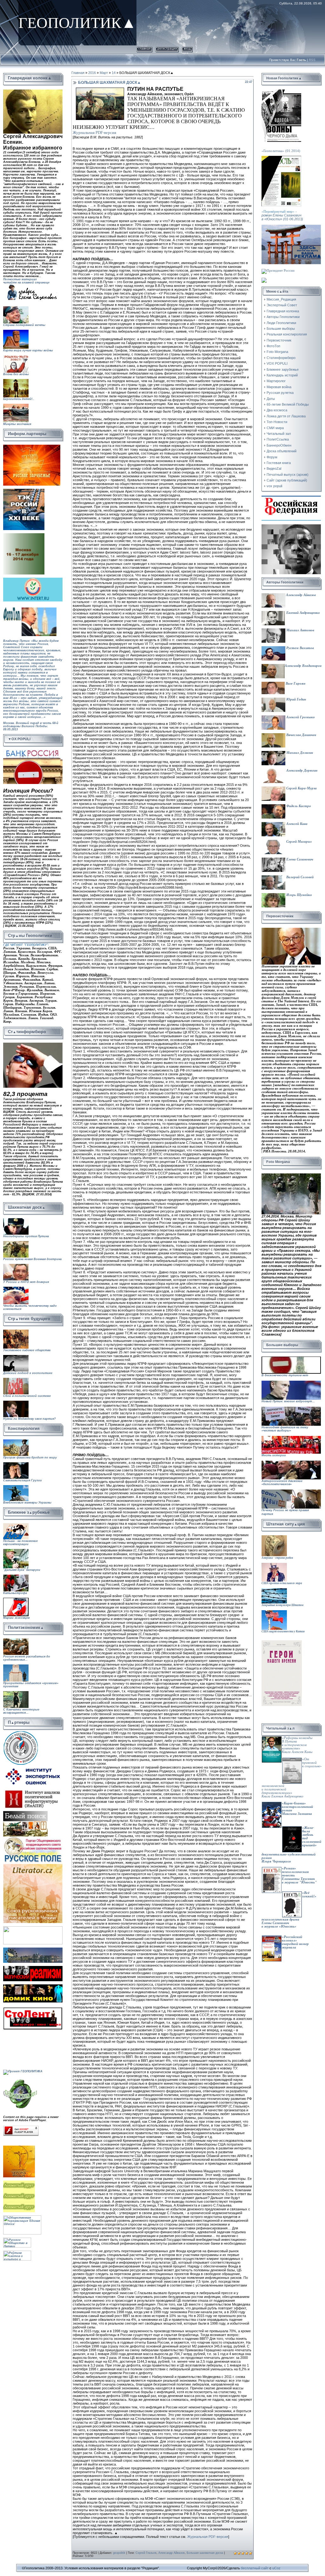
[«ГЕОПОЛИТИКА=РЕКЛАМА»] (291, 227)
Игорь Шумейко (299, 895)
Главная (144, 48)
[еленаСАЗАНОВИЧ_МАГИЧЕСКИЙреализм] (33, 1968)
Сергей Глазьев (146, 2553)
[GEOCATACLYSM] (21, 2080)
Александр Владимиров (303, 666)
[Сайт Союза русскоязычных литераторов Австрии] (33, 1928)
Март (104, 73)
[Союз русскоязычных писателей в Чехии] (33, 1865)
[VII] (32, 446)
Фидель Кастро (298, 806)
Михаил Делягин (299, 753)
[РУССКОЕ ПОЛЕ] (33, 1838)
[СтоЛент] (33, 2008)
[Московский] (24, 490)
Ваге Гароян (295, 684)
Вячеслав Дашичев (301, 735)
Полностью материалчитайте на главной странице (26, 281)
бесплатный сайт (255, 2568)
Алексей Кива (296, 824)
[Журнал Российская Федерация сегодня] (291, 498)
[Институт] (33, 1767)
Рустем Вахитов (300, 648)
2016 (92, 73)
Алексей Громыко (300, 717)
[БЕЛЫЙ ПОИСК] (25, 1813)
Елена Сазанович (299, 859)
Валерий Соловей (299, 877)
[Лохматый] (20, 2182)
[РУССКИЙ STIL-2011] (33, 1949)
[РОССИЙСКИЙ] (24, 535)
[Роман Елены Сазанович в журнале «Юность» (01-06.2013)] (281, 158)
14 (114, 73)
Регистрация (167, 48)
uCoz (276, 2568)
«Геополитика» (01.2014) (281, 151)
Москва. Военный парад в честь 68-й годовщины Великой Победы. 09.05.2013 (31, 731)
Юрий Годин (296, 699)
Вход (187, 48)
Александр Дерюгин (301, 770)
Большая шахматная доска (205, 2553)
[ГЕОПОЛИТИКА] (33, 91)
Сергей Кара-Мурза (301, 788)
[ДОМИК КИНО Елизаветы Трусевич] (33, 1986)
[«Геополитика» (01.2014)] (281, 91)
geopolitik (119, 2553)
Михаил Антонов (300, 630)
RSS (312, 60)
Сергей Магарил (298, 842)
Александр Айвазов (172, 2553)
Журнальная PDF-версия (94, 133)
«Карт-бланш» (294, 1803)
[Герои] (282, 1642)
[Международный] (21, 1732)
